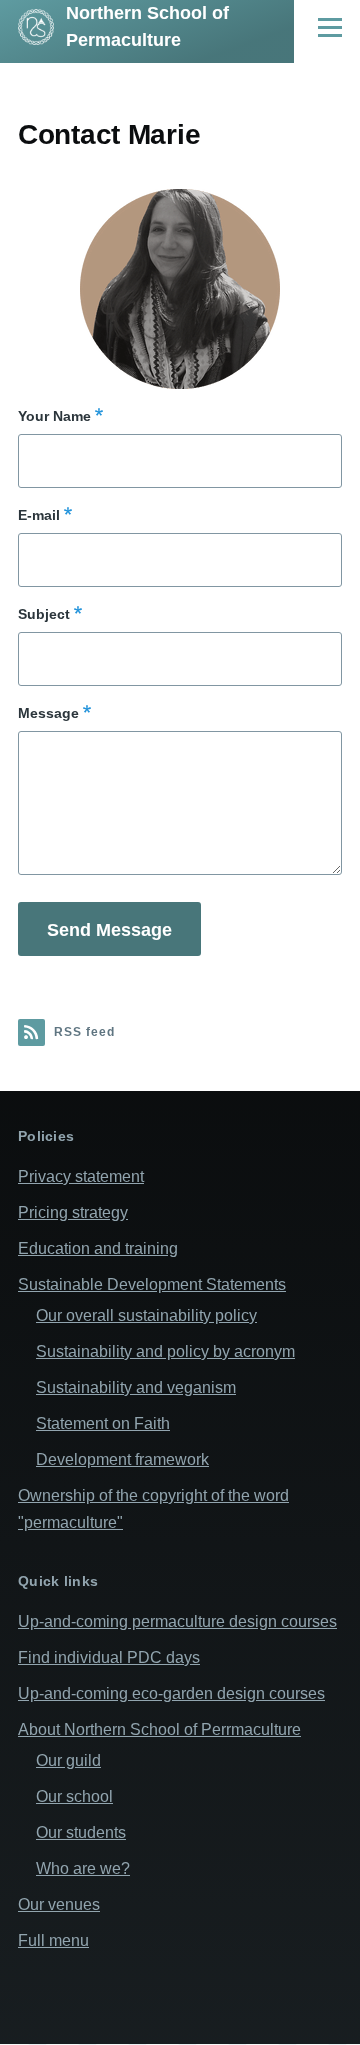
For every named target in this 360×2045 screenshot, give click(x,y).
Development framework (122, 1459)
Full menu (53, 1940)
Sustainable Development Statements (152, 1284)
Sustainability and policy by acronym (165, 1351)
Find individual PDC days (109, 1657)
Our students (81, 1832)
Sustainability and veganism (136, 1387)
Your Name (54, 416)
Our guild (68, 1760)
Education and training (98, 1248)
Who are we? (83, 1868)
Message (48, 713)
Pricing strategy (73, 1212)
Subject (44, 614)
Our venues (59, 1904)
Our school (74, 1796)
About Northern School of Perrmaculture (159, 1729)
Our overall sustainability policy (146, 1315)
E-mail (39, 515)
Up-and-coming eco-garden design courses (171, 1693)
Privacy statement (81, 1176)
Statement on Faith (103, 1423)
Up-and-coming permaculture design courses (177, 1621)
